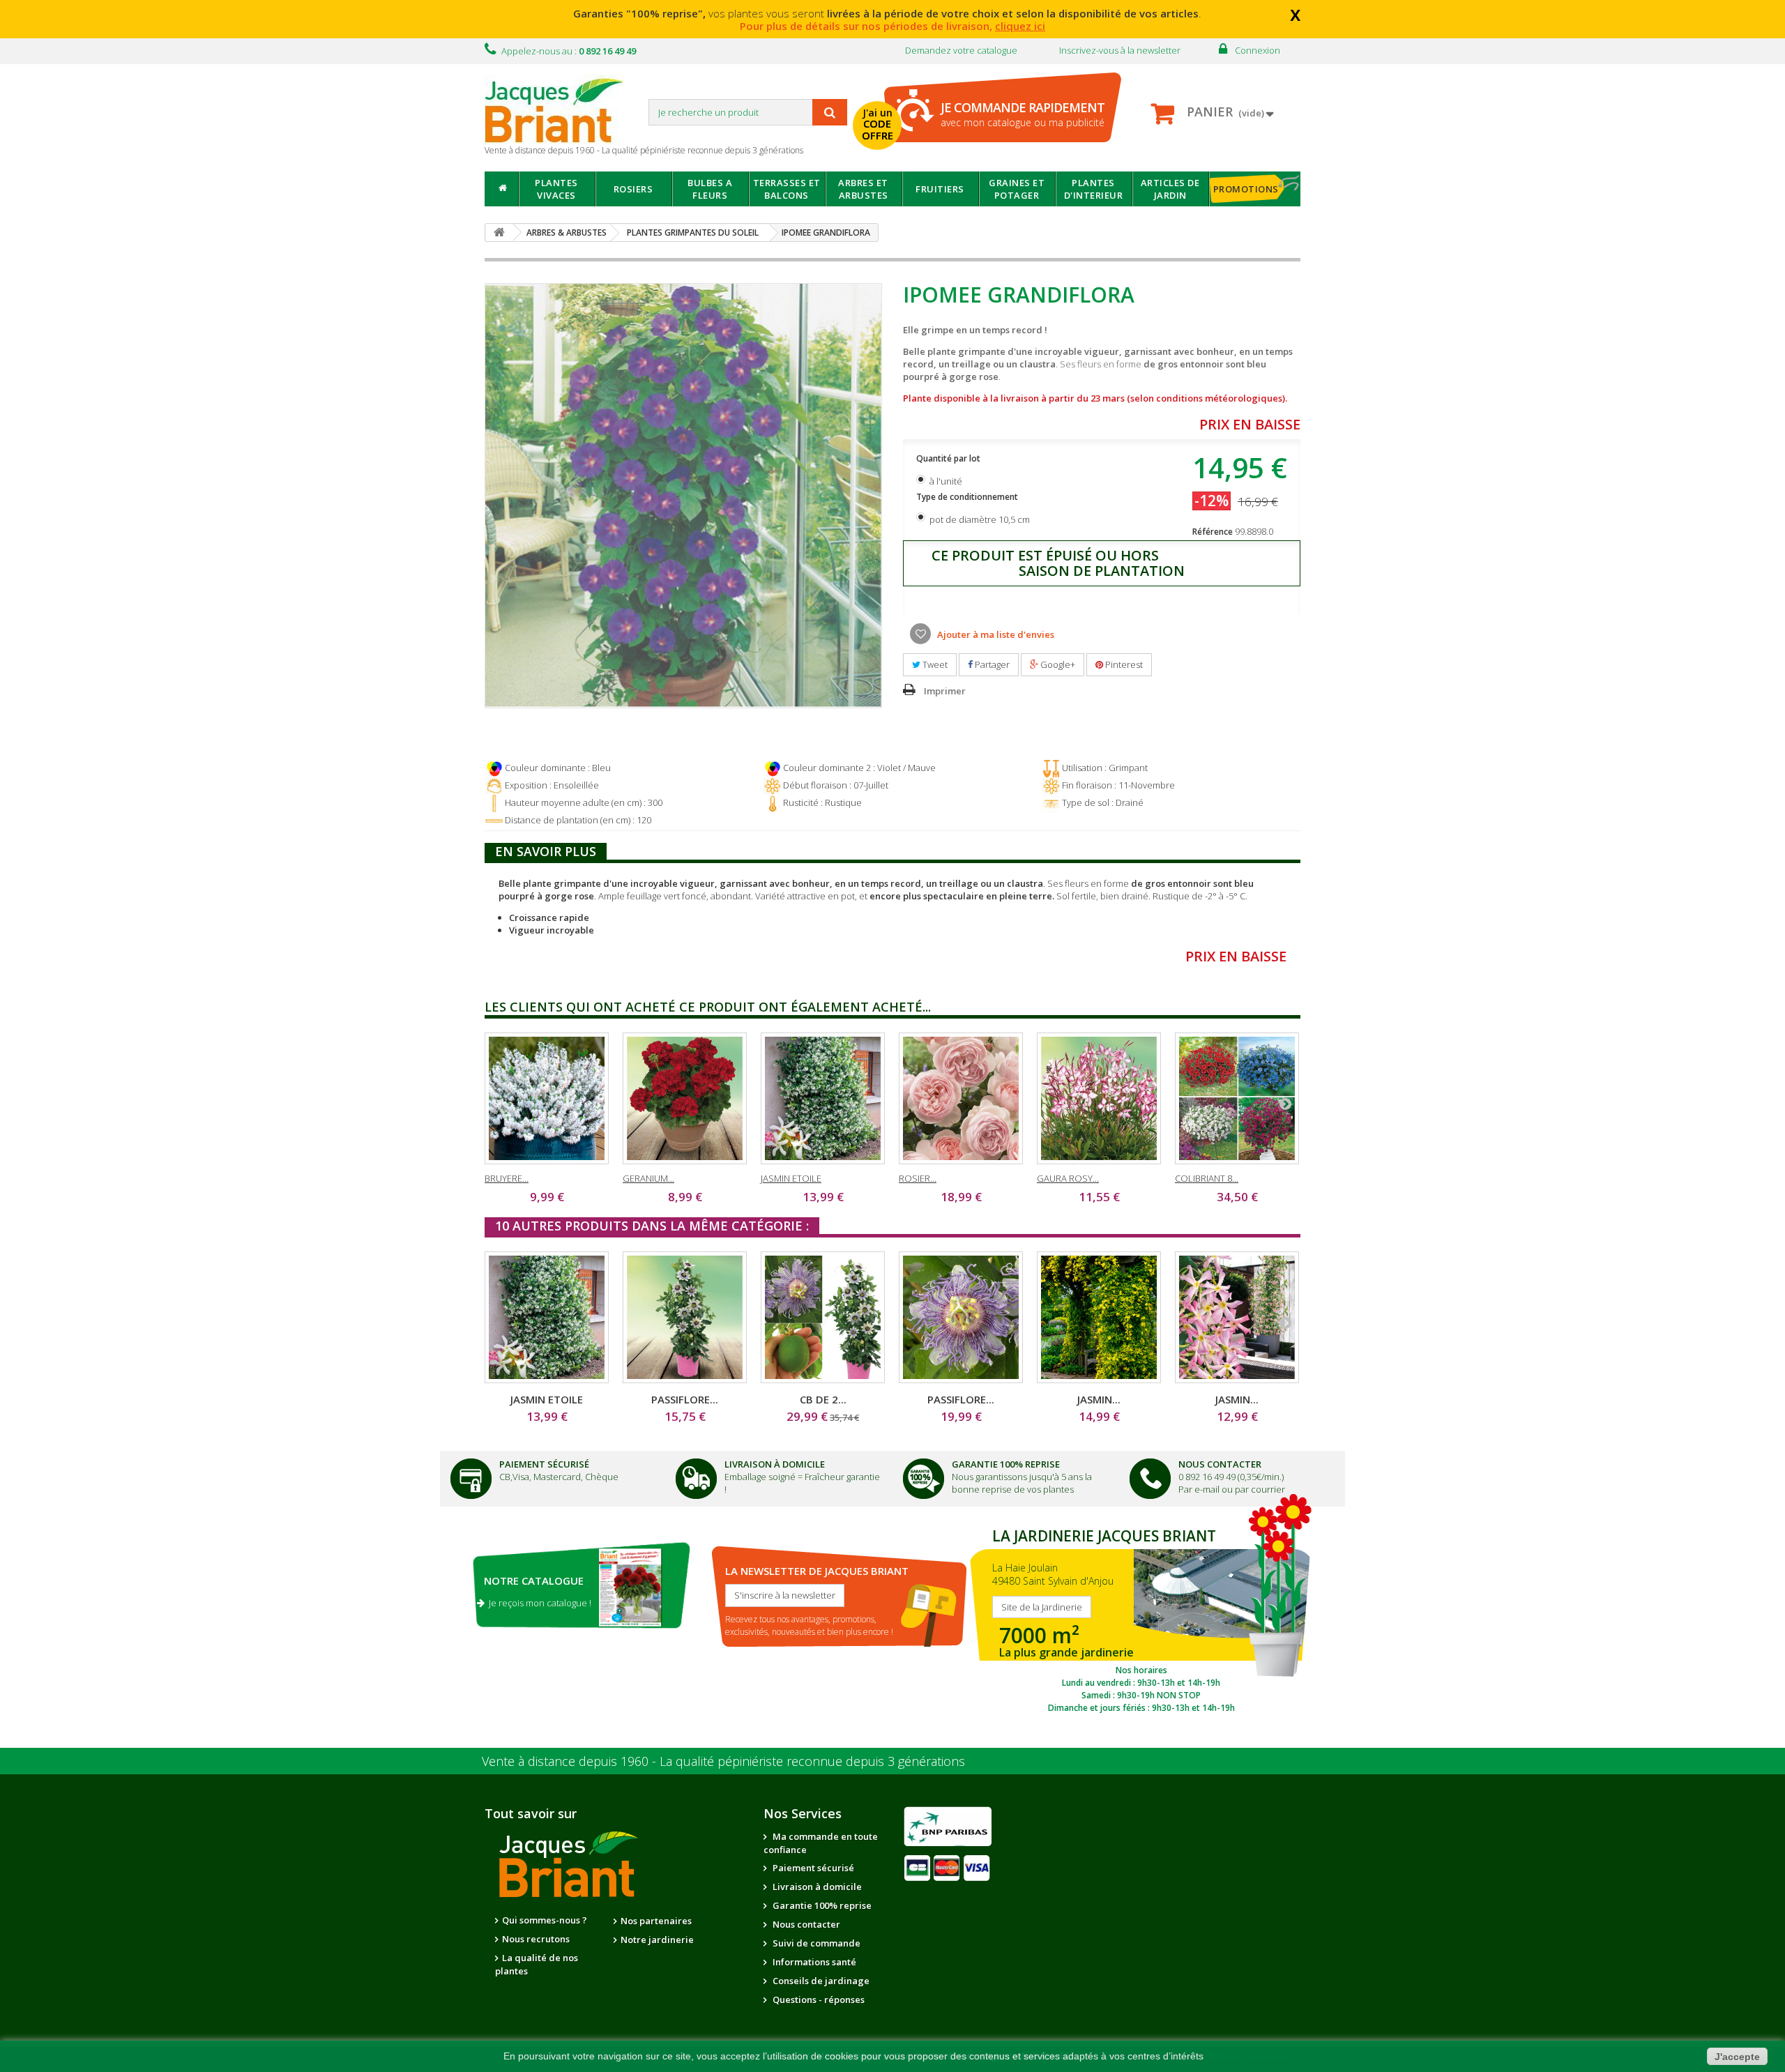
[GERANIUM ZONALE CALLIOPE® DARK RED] (685, 1098)
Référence (1213, 532)
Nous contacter (805, 1924)
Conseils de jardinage (820, 1981)
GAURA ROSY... (1068, 1178)
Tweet (934, 664)
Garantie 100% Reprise (1006, 1464)
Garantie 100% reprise (821, 1905)
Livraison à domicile (775, 1464)
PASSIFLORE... (685, 1399)
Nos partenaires (656, 1921)
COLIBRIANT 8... (1207, 1178)
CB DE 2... (823, 1399)
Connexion (1258, 50)
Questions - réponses (818, 1999)
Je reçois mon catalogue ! (538, 1603)
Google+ (1057, 664)
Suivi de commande (815, 1943)
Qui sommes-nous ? (545, 1920)
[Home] (502, 189)
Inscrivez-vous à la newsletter (1120, 50)
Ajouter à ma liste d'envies (995, 634)
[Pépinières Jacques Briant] (561, 109)
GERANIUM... (648, 1178)
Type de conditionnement (968, 497)
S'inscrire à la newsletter (785, 1595)
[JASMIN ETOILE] (823, 1098)
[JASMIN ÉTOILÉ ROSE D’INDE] (1237, 1317)
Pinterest (1123, 664)
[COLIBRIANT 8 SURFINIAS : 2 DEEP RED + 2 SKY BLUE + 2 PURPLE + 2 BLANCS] (1237, 1098)
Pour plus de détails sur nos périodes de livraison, (892, 26)
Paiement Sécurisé (544, 1464)
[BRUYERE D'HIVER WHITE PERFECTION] (547, 1098)
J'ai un (878, 124)
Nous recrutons (536, 1939)
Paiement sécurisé (812, 1868)
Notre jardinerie (657, 1940)
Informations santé (813, 1962)
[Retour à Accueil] (499, 233)
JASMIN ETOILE (791, 1178)
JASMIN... (1099, 1399)
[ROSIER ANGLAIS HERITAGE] (961, 1098)
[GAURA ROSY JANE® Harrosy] (1099, 1098)
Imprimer (945, 691)
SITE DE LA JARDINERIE (1141, 1617)
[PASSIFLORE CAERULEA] (685, 1317)
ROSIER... (918, 1178)
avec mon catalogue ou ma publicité (1023, 114)
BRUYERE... (507, 1178)
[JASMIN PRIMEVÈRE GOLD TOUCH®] (1099, 1317)
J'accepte (1737, 2057)
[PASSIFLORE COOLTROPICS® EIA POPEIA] (961, 1317)
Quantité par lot (949, 458)
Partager (991, 664)
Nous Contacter (1220, 1464)
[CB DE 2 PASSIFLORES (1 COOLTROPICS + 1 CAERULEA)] (823, 1317)
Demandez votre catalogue (961, 50)
